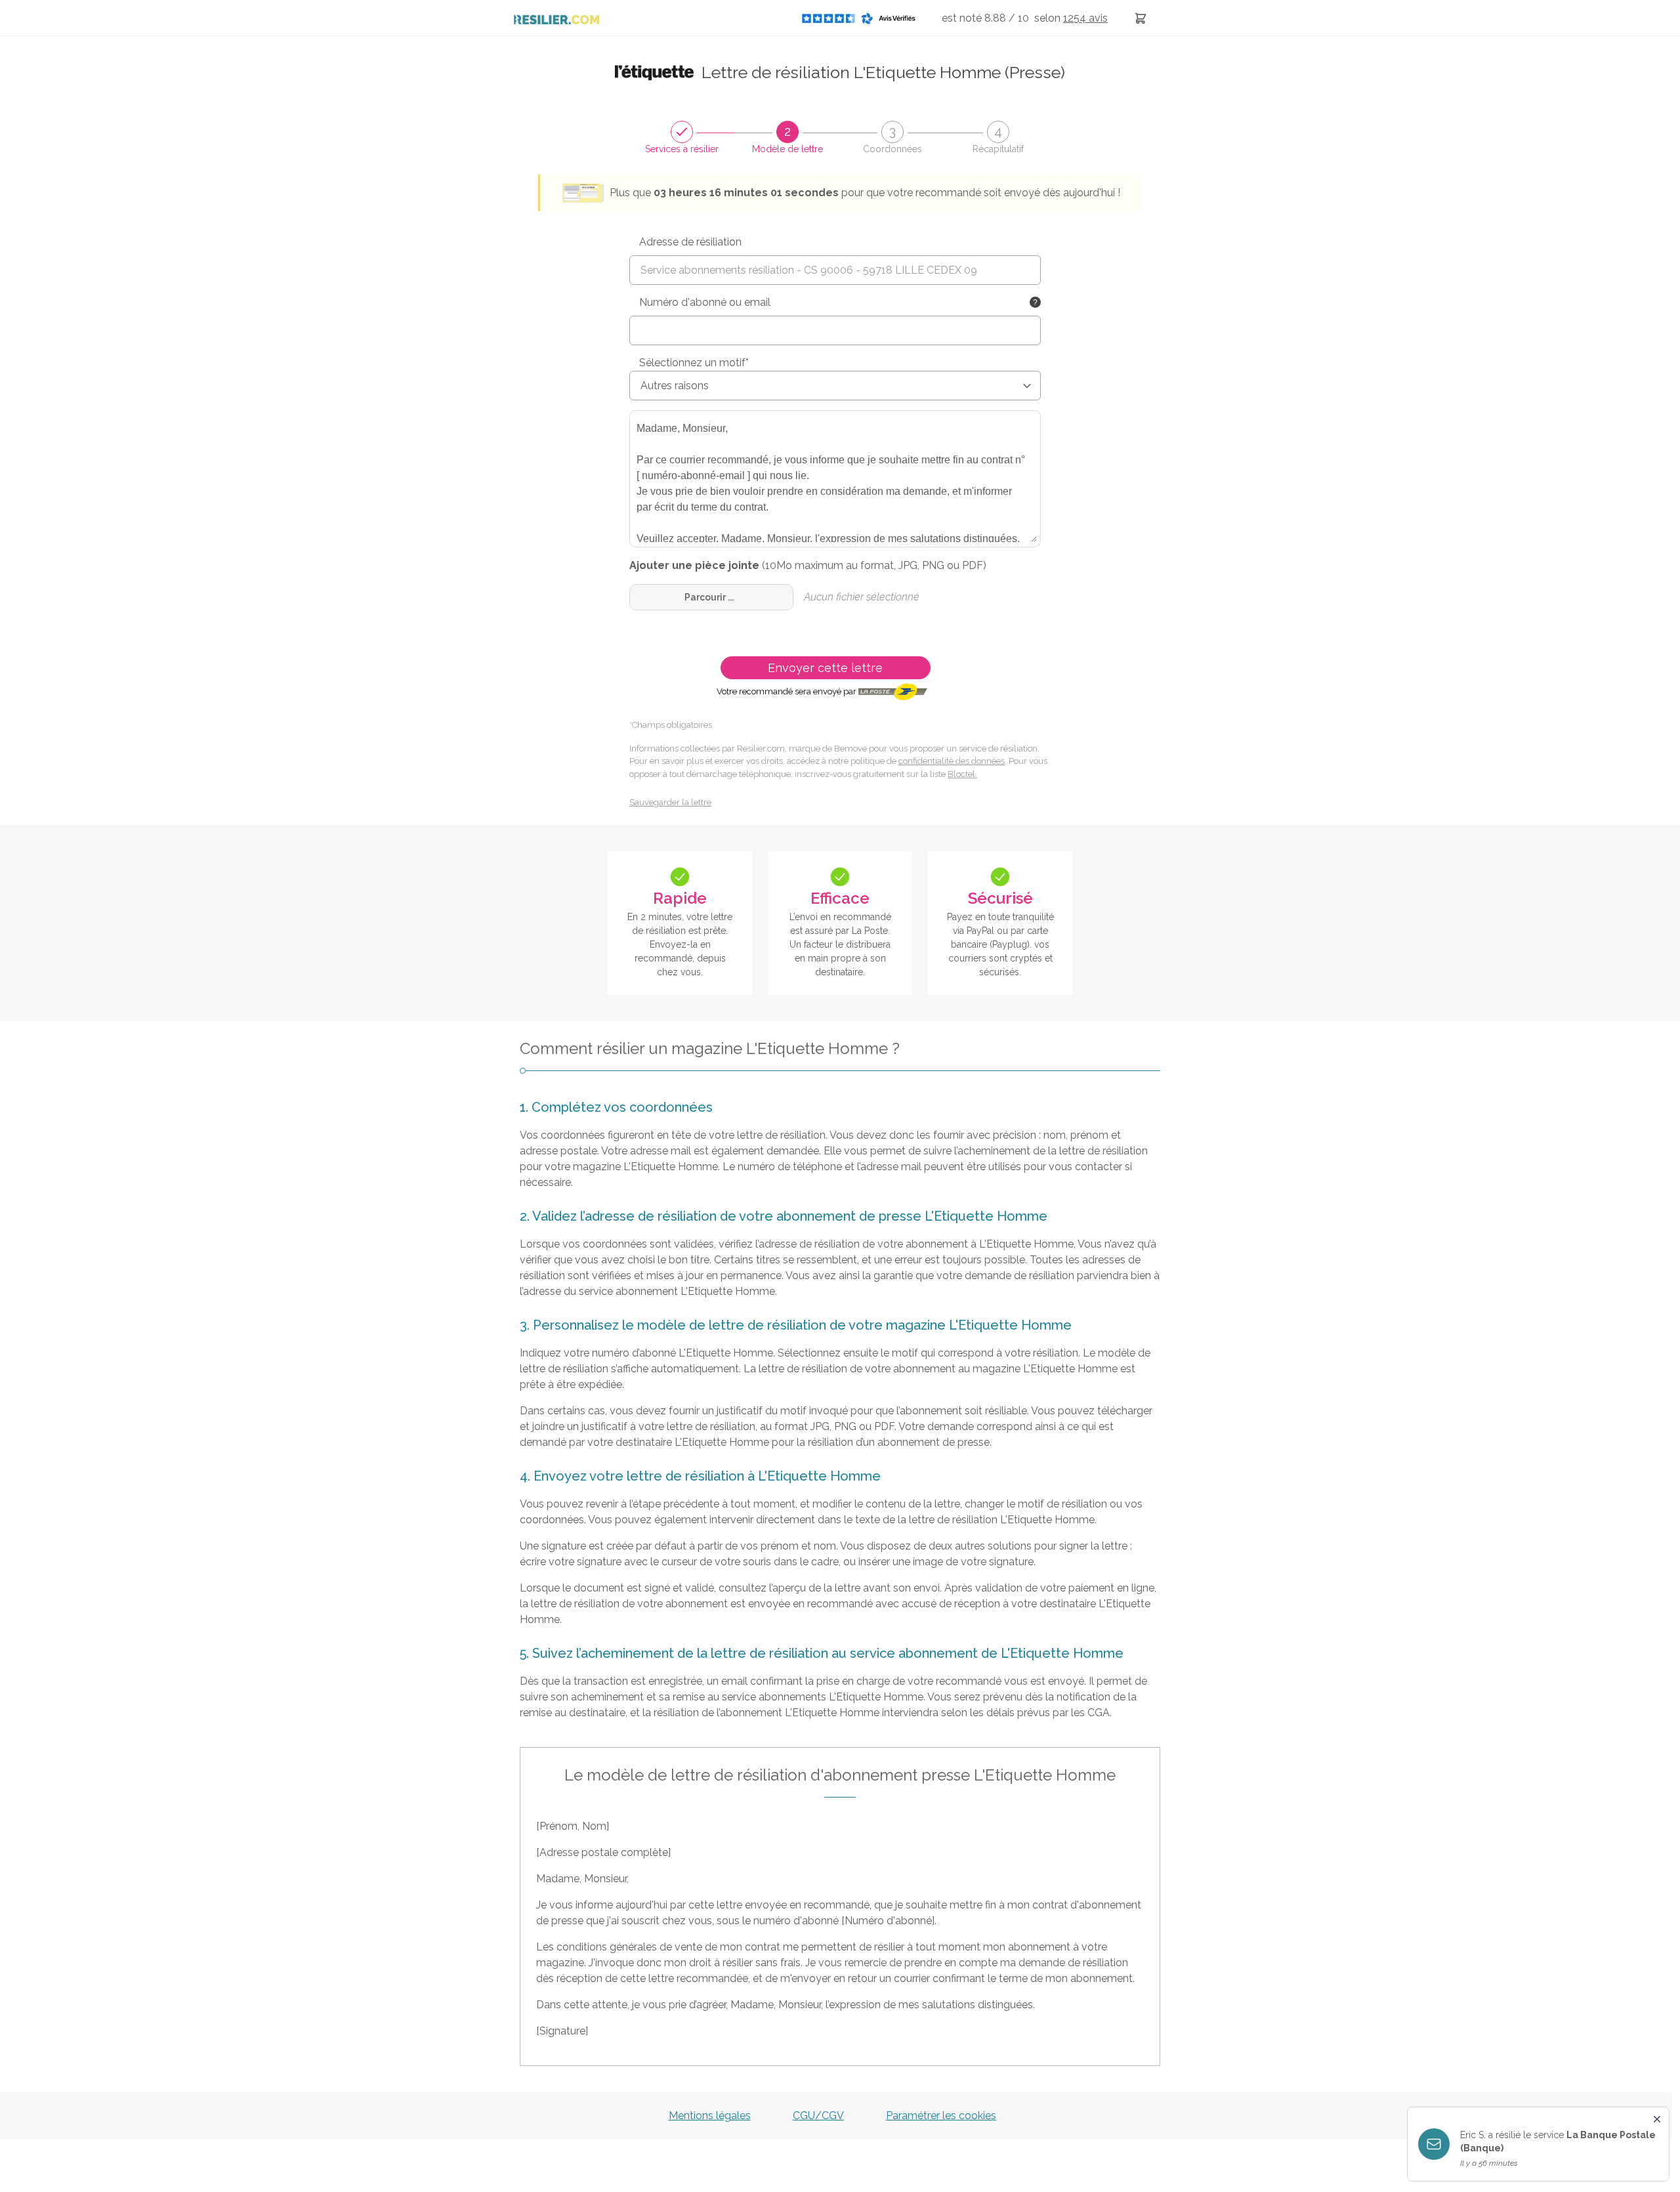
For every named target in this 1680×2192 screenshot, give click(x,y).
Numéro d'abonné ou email (705, 302)
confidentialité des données (952, 761)
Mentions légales (710, 2116)
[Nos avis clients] (862, 18)
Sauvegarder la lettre (670, 802)
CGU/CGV (818, 2116)
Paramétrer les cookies (941, 2116)
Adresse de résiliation (690, 242)
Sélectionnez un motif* (694, 363)
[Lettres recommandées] (1141, 18)
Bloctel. (962, 774)
